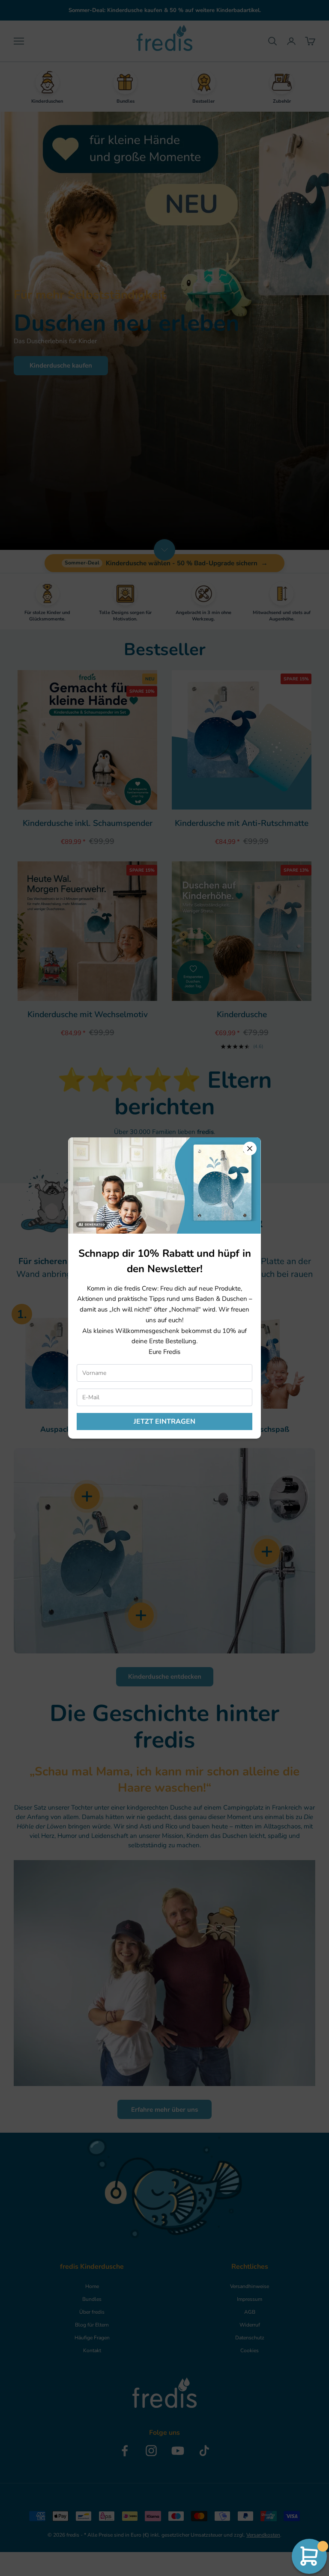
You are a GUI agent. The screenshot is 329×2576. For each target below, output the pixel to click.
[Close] (250, 1149)
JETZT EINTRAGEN (164, 1422)
